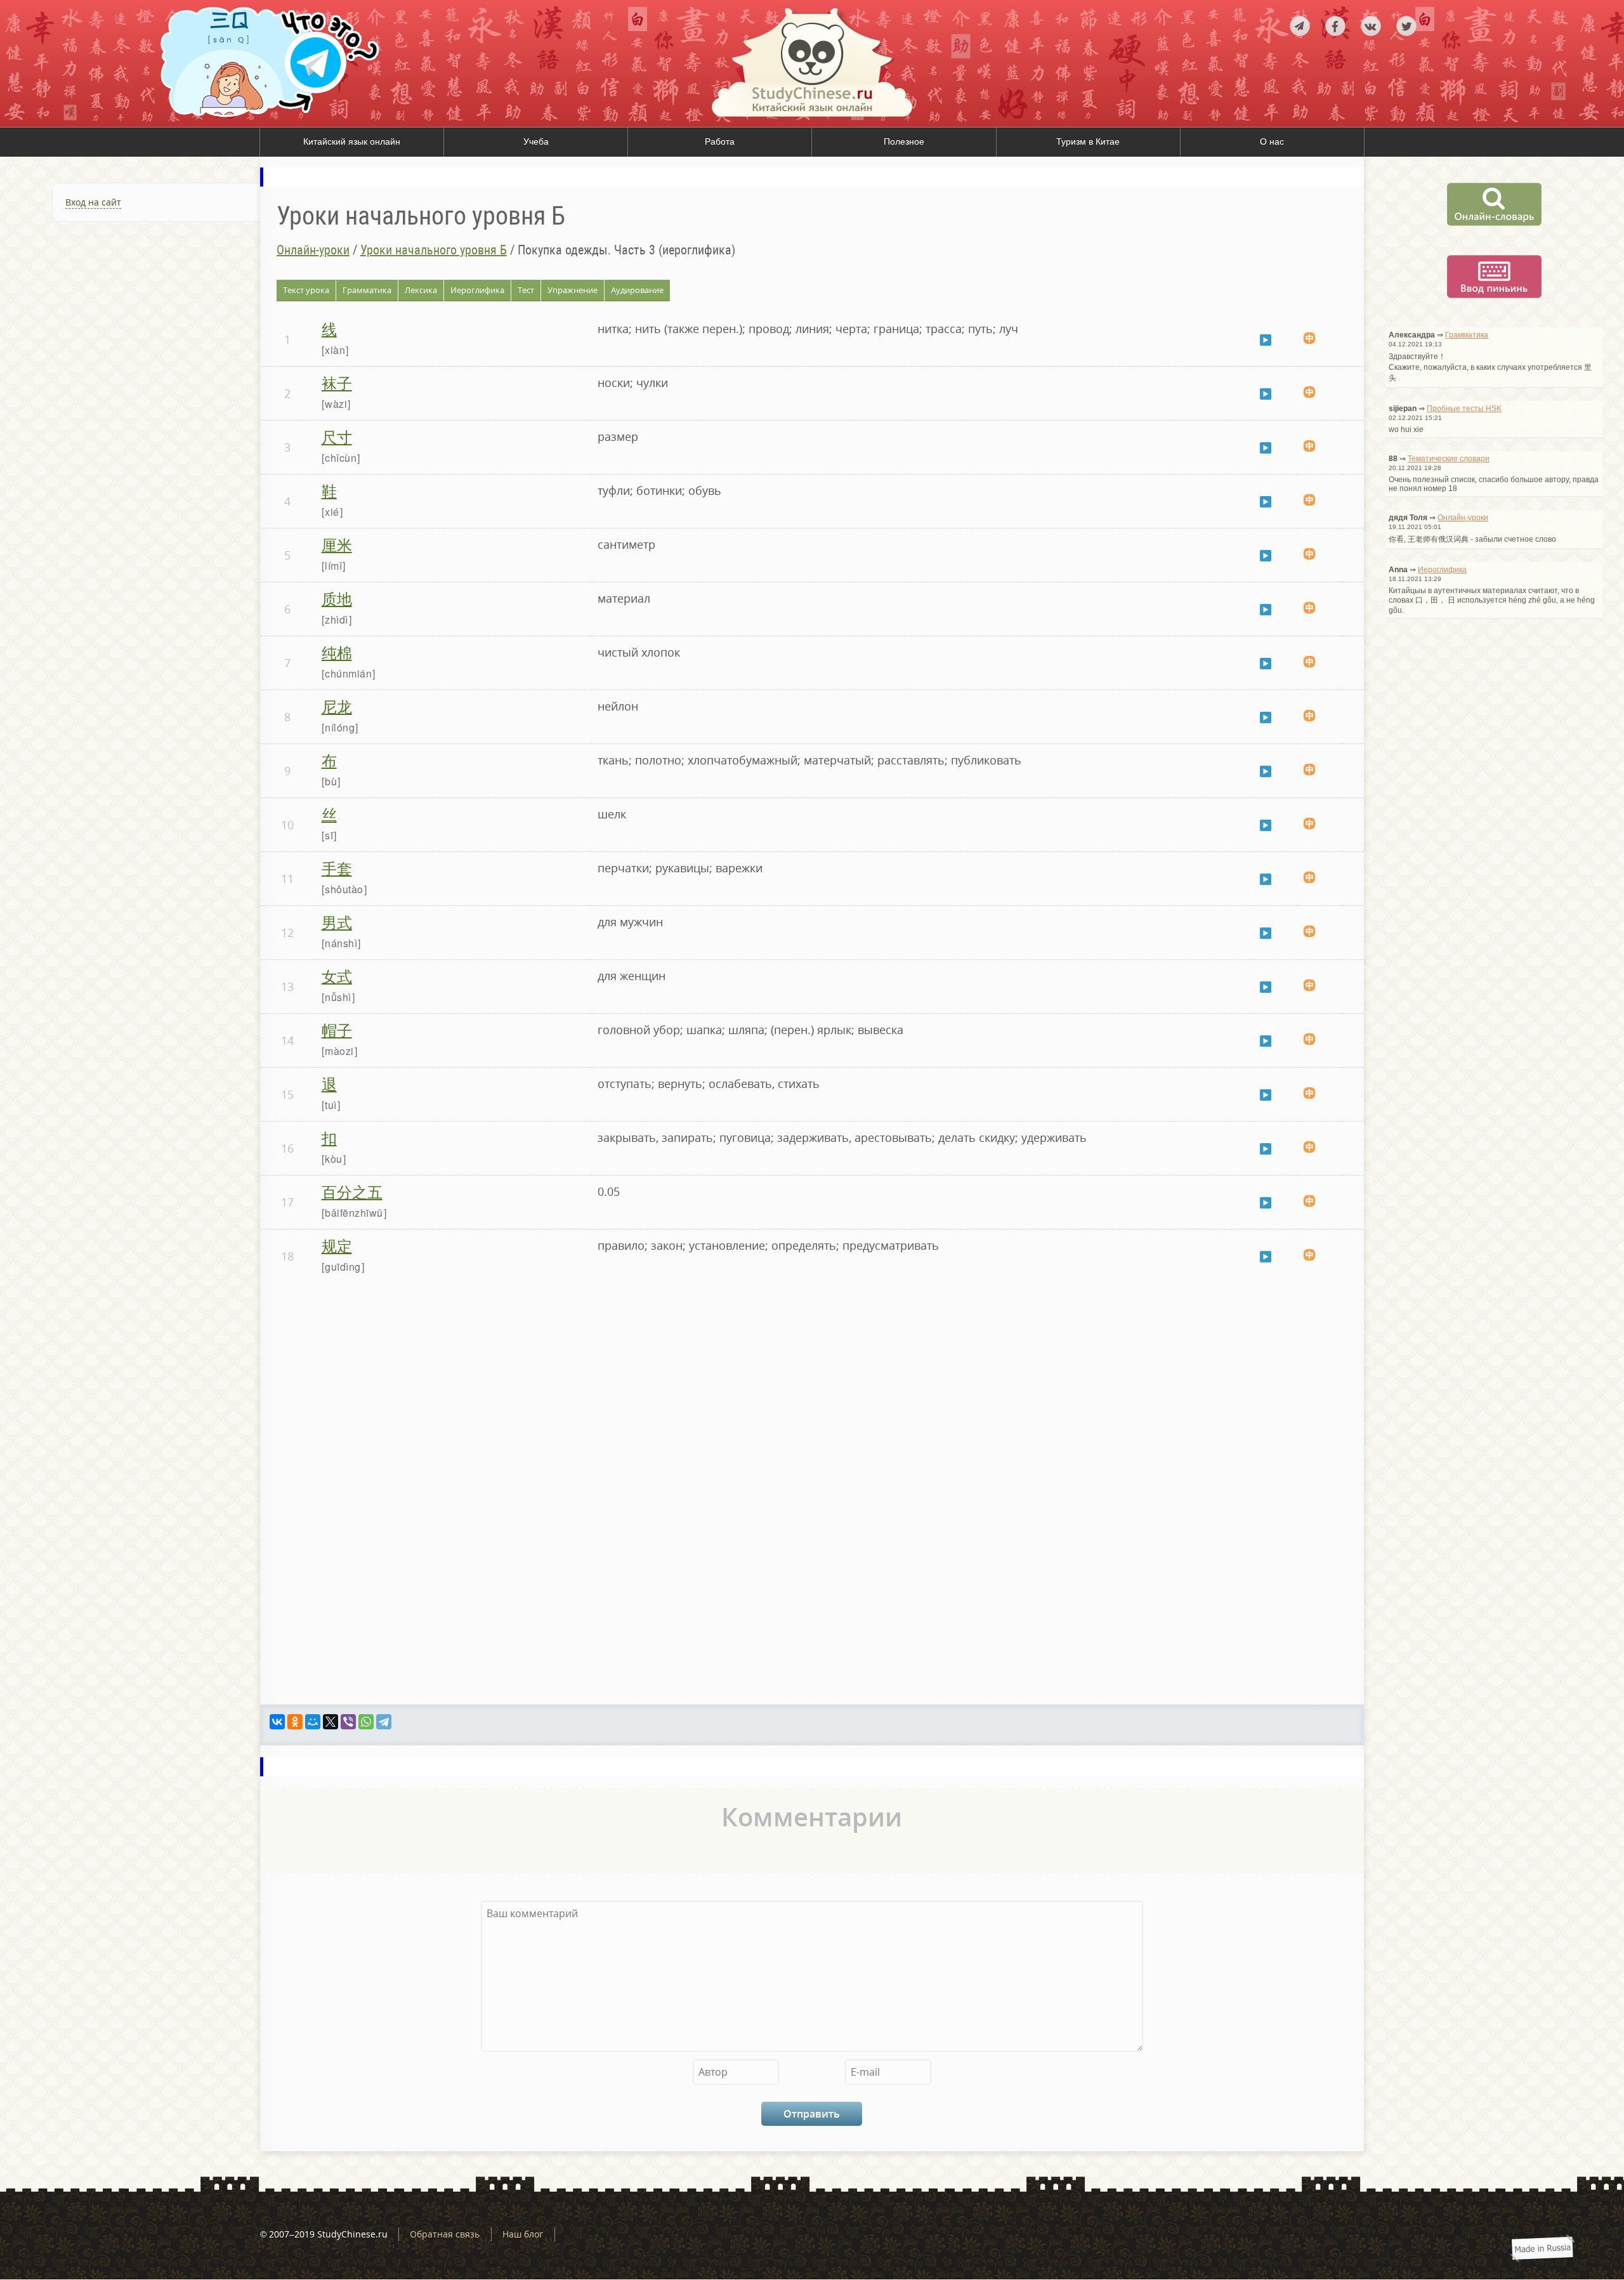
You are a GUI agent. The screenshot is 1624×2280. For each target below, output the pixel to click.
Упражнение (573, 290)
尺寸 (337, 436)
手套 (337, 868)
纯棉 (337, 652)
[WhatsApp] (366, 1722)
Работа (720, 141)
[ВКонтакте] (277, 1722)
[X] (331, 1722)
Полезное (904, 141)
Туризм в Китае (1088, 141)
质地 (337, 598)
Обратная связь (445, 2234)
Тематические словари (1449, 459)
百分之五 (352, 1191)
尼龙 (337, 706)
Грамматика (367, 290)
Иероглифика (477, 290)
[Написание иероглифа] (1309, 339)
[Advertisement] (130, 375)
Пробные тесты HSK (1464, 409)
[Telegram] (384, 1722)
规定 (337, 1245)
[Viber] (348, 1722)
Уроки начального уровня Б (434, 250)
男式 (337, 921)
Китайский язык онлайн (352, 141)
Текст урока (306, 290)
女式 (337, 975)
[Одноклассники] (295, 1722)
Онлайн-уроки (313, 250)
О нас (1272, 141)
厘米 (337, 544)
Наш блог (523, 2234)
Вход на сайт (93, 202)
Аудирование (637, 290)
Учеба (536, 141)
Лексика (421, 290)
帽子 (337, 1029)
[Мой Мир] (313, 1722)
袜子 (337, 382)
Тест (526, 290)
